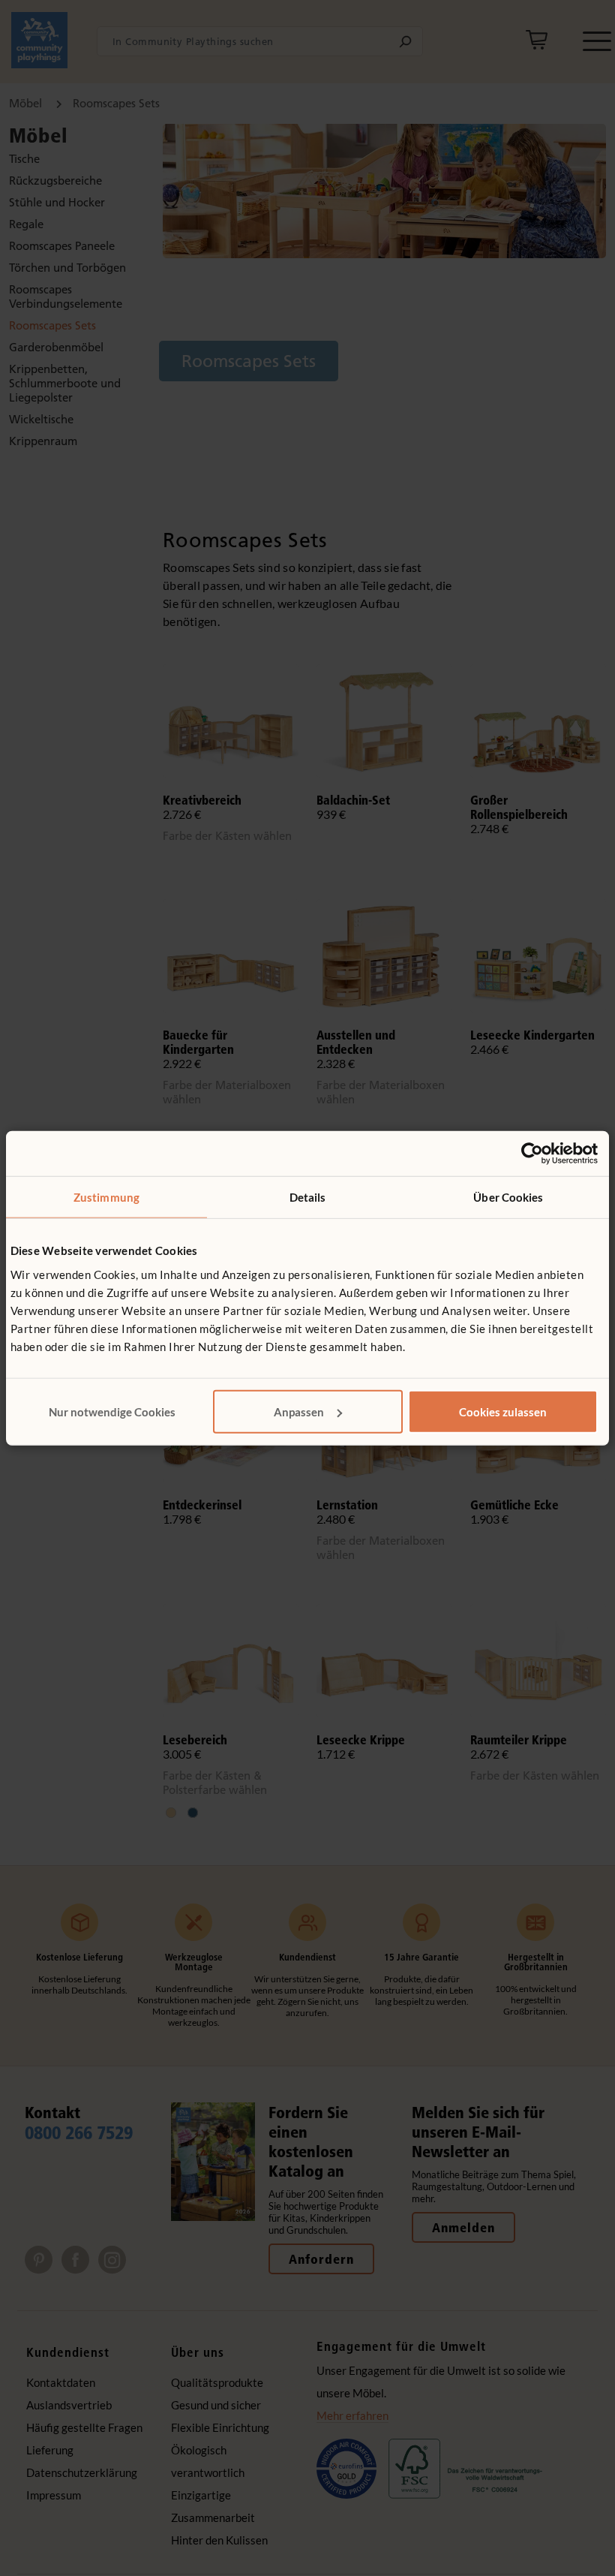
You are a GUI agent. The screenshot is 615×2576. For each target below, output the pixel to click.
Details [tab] (308, 1197)
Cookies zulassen (503, 1411)
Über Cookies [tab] (508, 1197)
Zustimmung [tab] (106, 1197)
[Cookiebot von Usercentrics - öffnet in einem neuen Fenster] (532, 1154)
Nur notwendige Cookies (112, 1411)
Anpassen (299, 1411)
